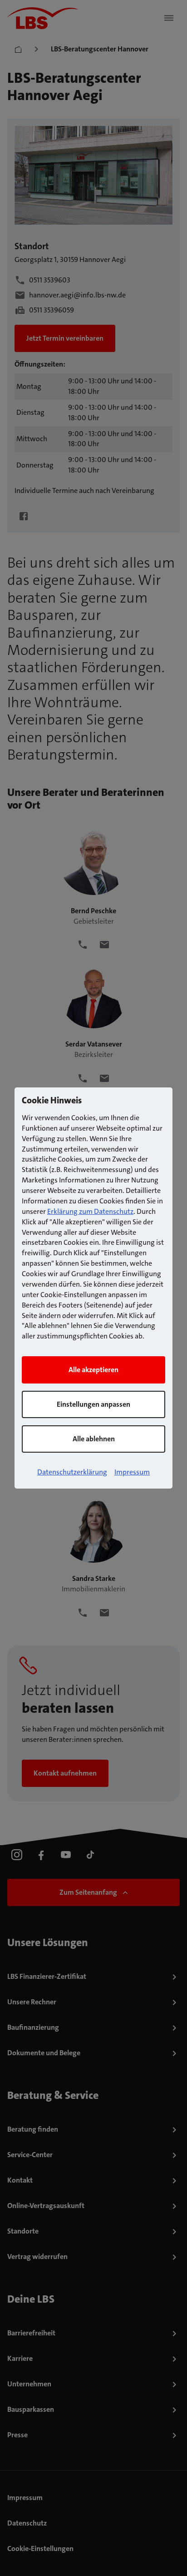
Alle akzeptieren (93, 1370)
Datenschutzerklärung (72, 1472)
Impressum (132, 1472)
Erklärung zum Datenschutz (90, 1211)
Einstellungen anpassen (93, 1404)
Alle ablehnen (94, 1439)
